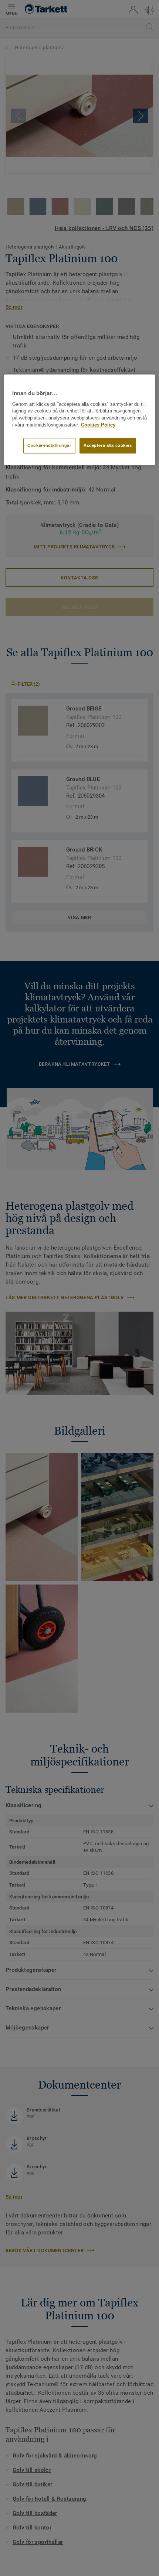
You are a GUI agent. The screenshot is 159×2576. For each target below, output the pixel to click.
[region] (80, 420)
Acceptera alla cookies (108, 445)
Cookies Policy (98, 425)
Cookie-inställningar (49, 445)
